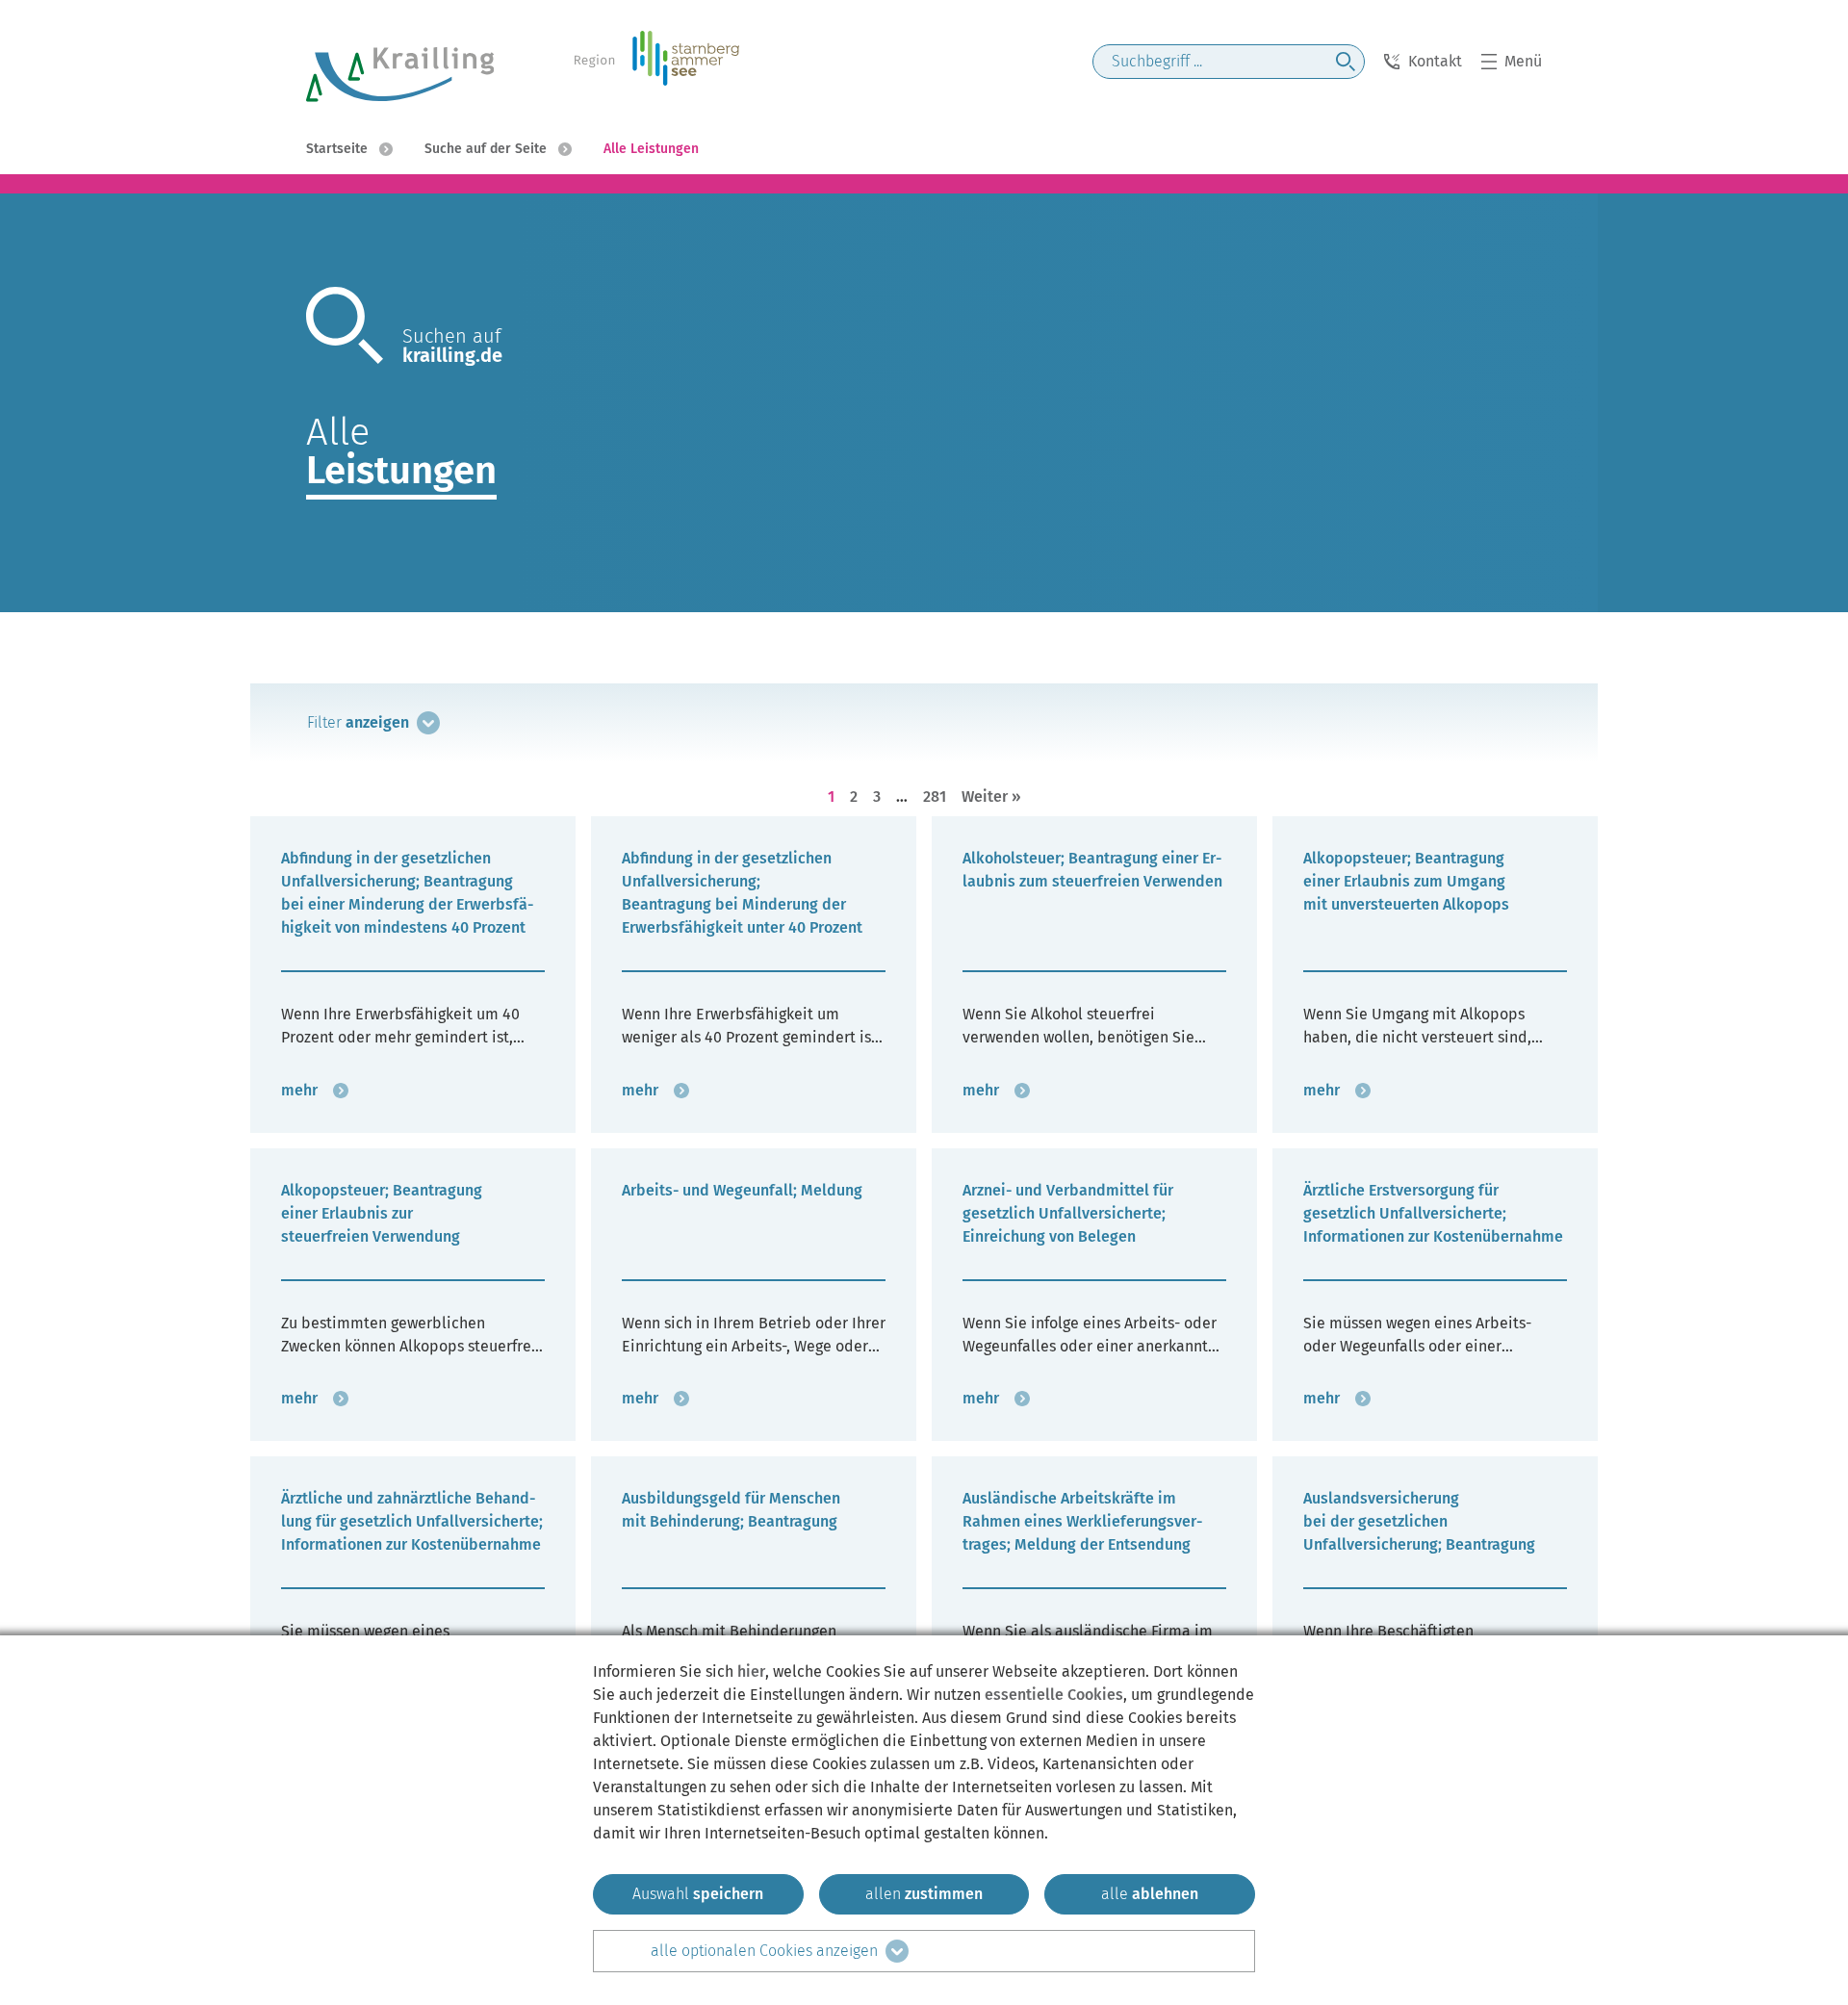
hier (751, 1671)
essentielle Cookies (1054, 1695)
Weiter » (991, 797)
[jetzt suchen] (1346, 62)
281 (935, 796)
